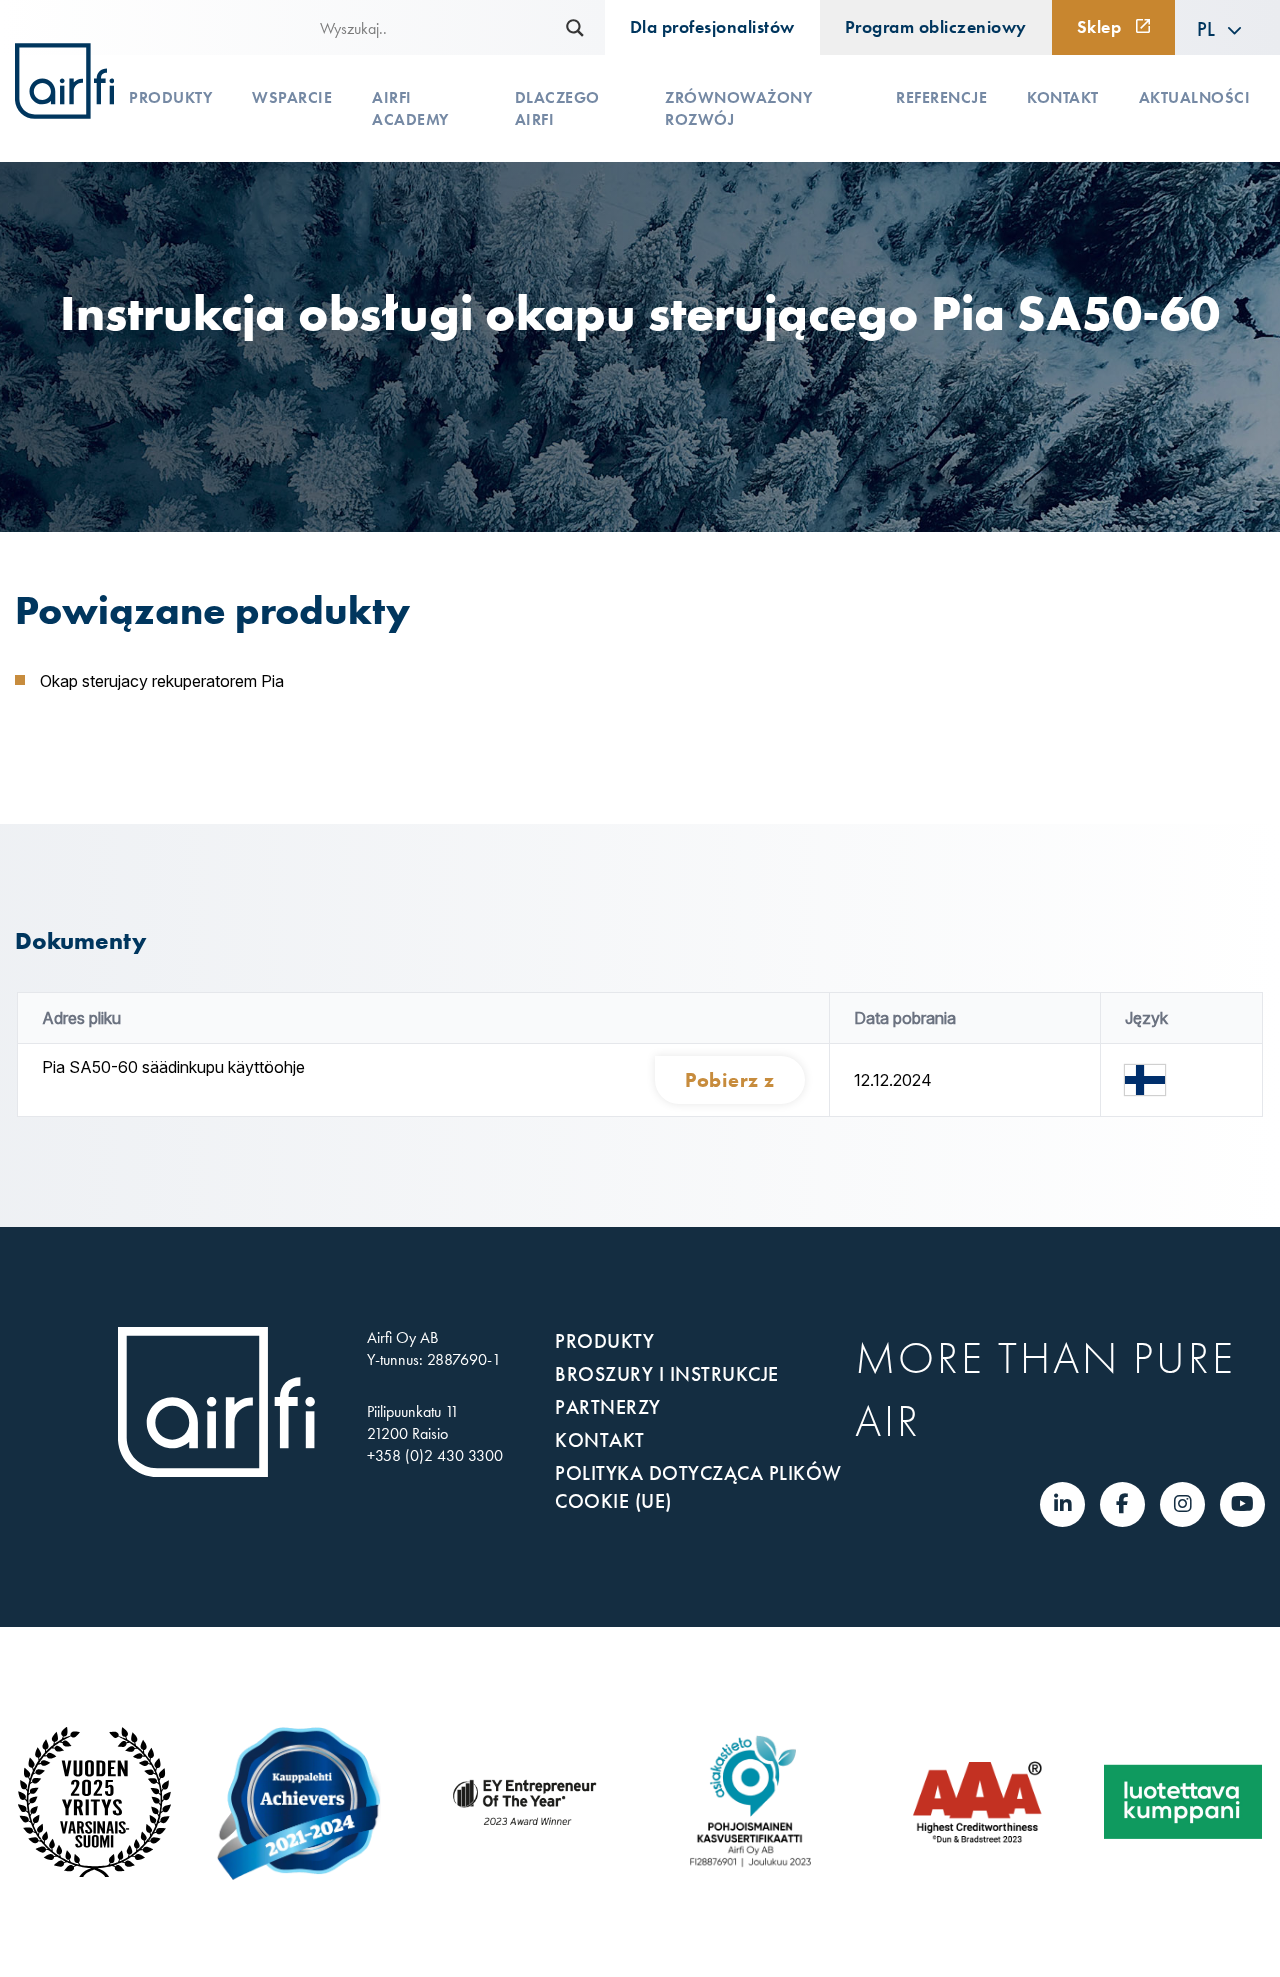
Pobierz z (730, 1080)
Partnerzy (608, 1407)
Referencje (941, 97)
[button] (1220, 28)
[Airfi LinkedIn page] (1063, 1504)
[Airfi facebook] (1122, 1504)
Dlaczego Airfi (557, 108)
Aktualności (1195, 97)
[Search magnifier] (575, 28)
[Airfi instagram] (1183, 1504)
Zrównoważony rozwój (738, 108)
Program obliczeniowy (936, 27)
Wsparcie (292, 97)
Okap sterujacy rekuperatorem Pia (162, 681)
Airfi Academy (410, 108)
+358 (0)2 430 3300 (435, 1455)
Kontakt (1063, 97)
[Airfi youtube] (1242, 1504)
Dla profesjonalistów (712, 27)
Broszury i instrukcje (667, 1374)
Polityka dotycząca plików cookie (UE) (698, 1487)
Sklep (1099, 27)
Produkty (170, 97)
